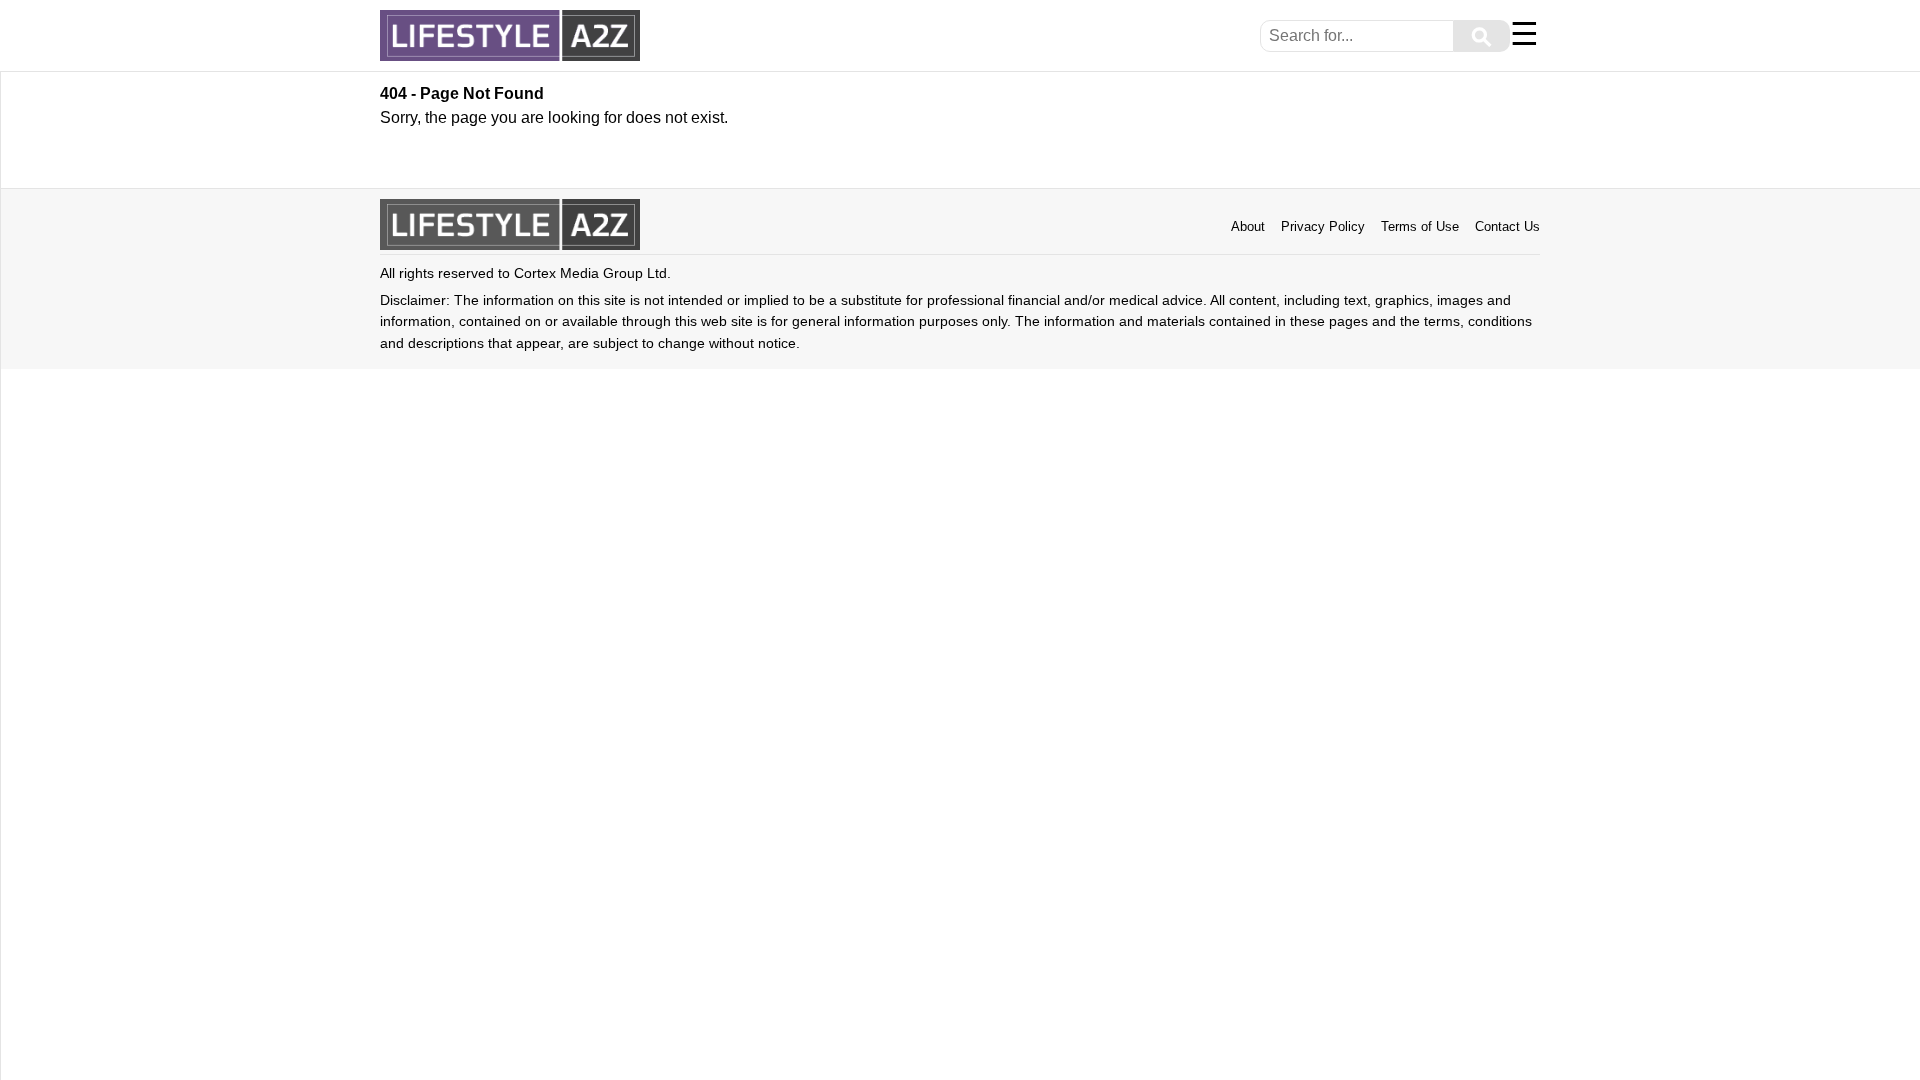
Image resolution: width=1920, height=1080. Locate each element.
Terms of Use (1420, 226)
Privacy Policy (1323, 226)
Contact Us (1507, 226)
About (1248, 226)
